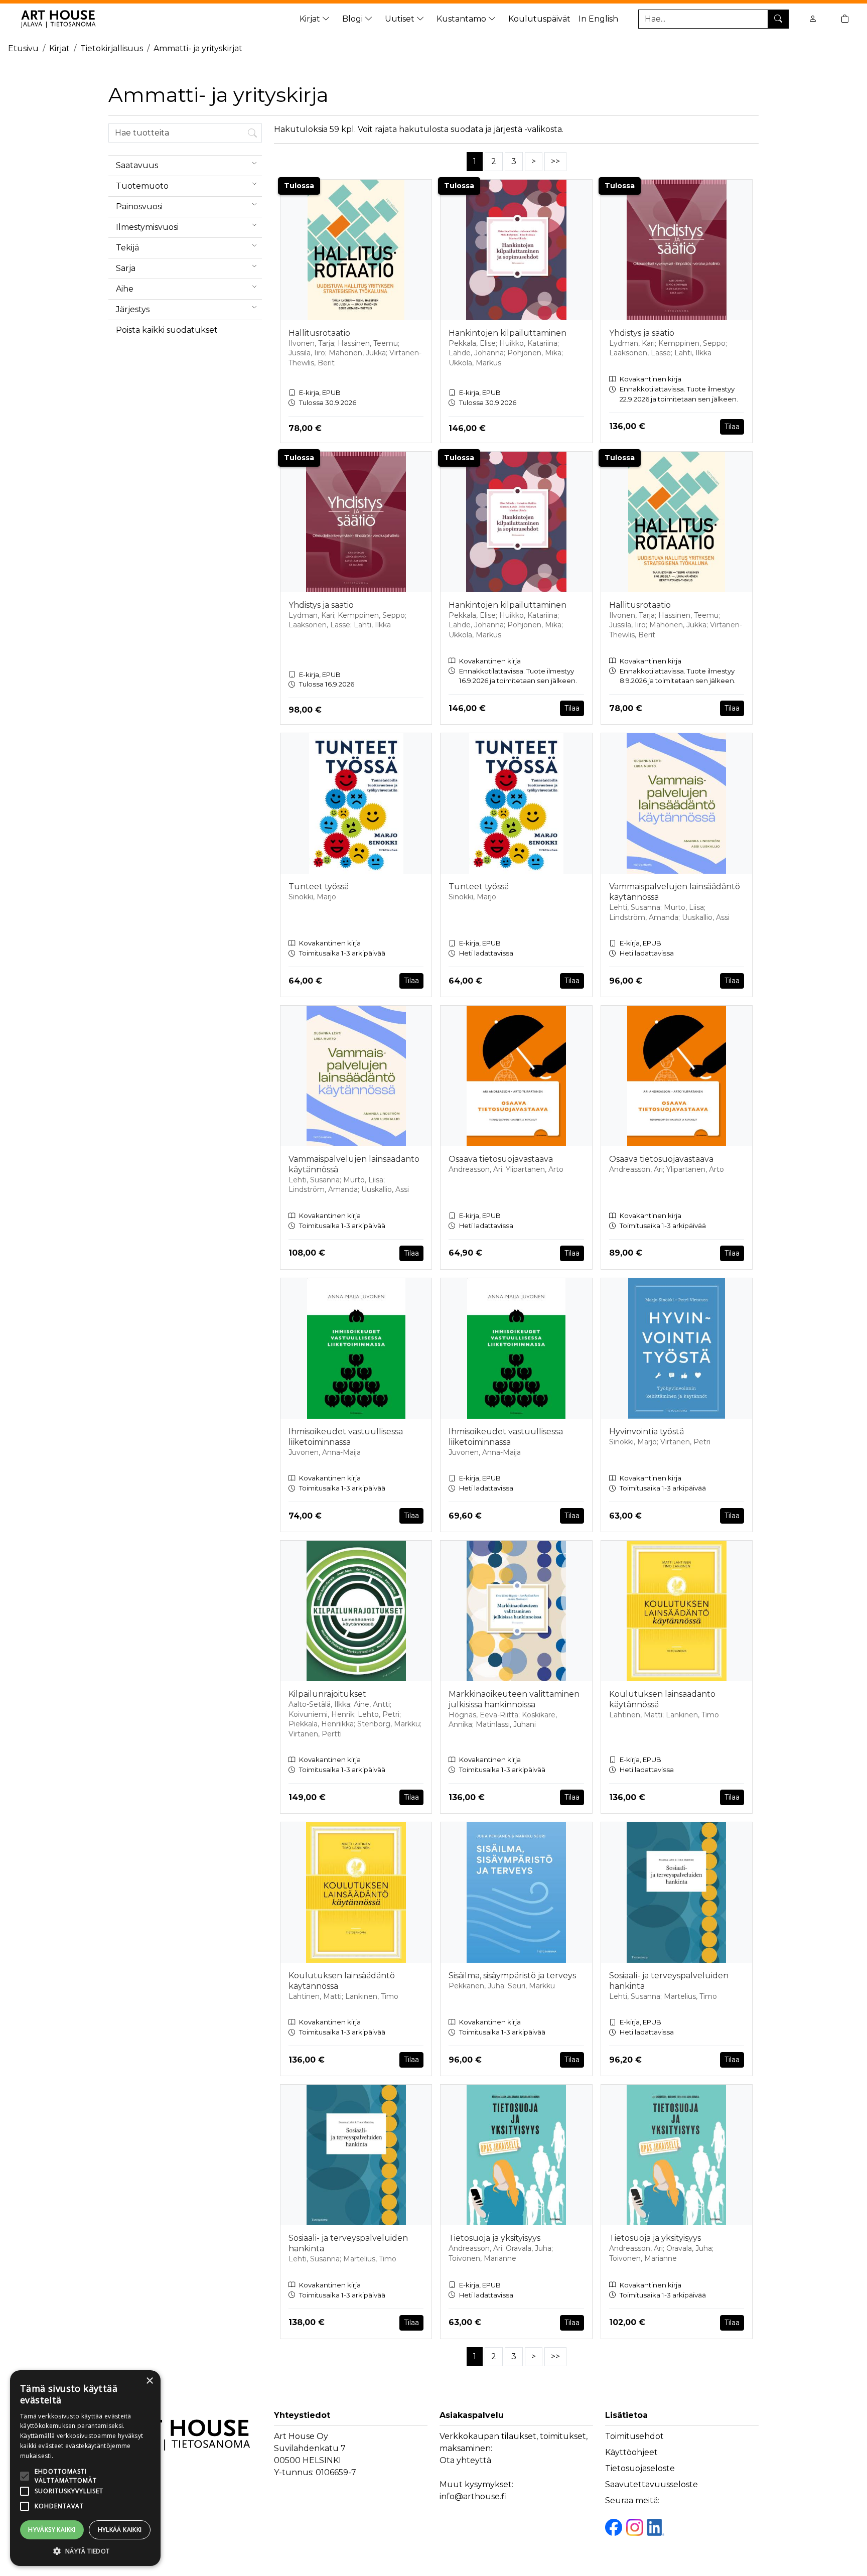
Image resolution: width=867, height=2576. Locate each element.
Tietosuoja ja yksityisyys (494, 2238)
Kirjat (311, 19)
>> (555, 161)
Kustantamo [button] (462, 19)
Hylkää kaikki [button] (120, 2530)
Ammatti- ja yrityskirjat (198, 48)
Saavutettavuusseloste (652, 2484)
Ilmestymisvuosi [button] (147, 227)
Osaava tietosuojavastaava (501, 1159)
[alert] (85, 2468)
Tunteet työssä (319, 887)
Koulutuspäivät (539, 19)
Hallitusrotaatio (319, 333)
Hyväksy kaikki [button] (52, 2530)
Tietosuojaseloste (640, 2468)
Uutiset (401, 19)
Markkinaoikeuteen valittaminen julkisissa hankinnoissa (514, 1699)
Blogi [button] (353, 19)
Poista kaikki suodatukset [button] (167, 330)
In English (598, 19)
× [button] (149, 2381)
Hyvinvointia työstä (646, 1432)
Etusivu (23, 48)
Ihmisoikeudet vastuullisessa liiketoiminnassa (346, 1437)
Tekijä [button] (127, 248)
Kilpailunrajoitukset (327, 1694)
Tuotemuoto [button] (142, 186)
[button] (85, 2551)
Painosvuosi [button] (139, 207)
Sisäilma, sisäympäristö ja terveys (512, 1976)
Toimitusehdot (634, 2436)
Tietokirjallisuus (112, 48)
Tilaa (732, 427)
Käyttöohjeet (631, 2452)
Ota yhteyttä (465, 2460)
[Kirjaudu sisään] (813, 19)
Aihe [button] (125, 289)
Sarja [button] (126, 268)
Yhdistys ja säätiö (642, 333)
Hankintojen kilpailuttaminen (508, 333)
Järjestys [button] (133, 309)
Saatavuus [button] (137, 165)
